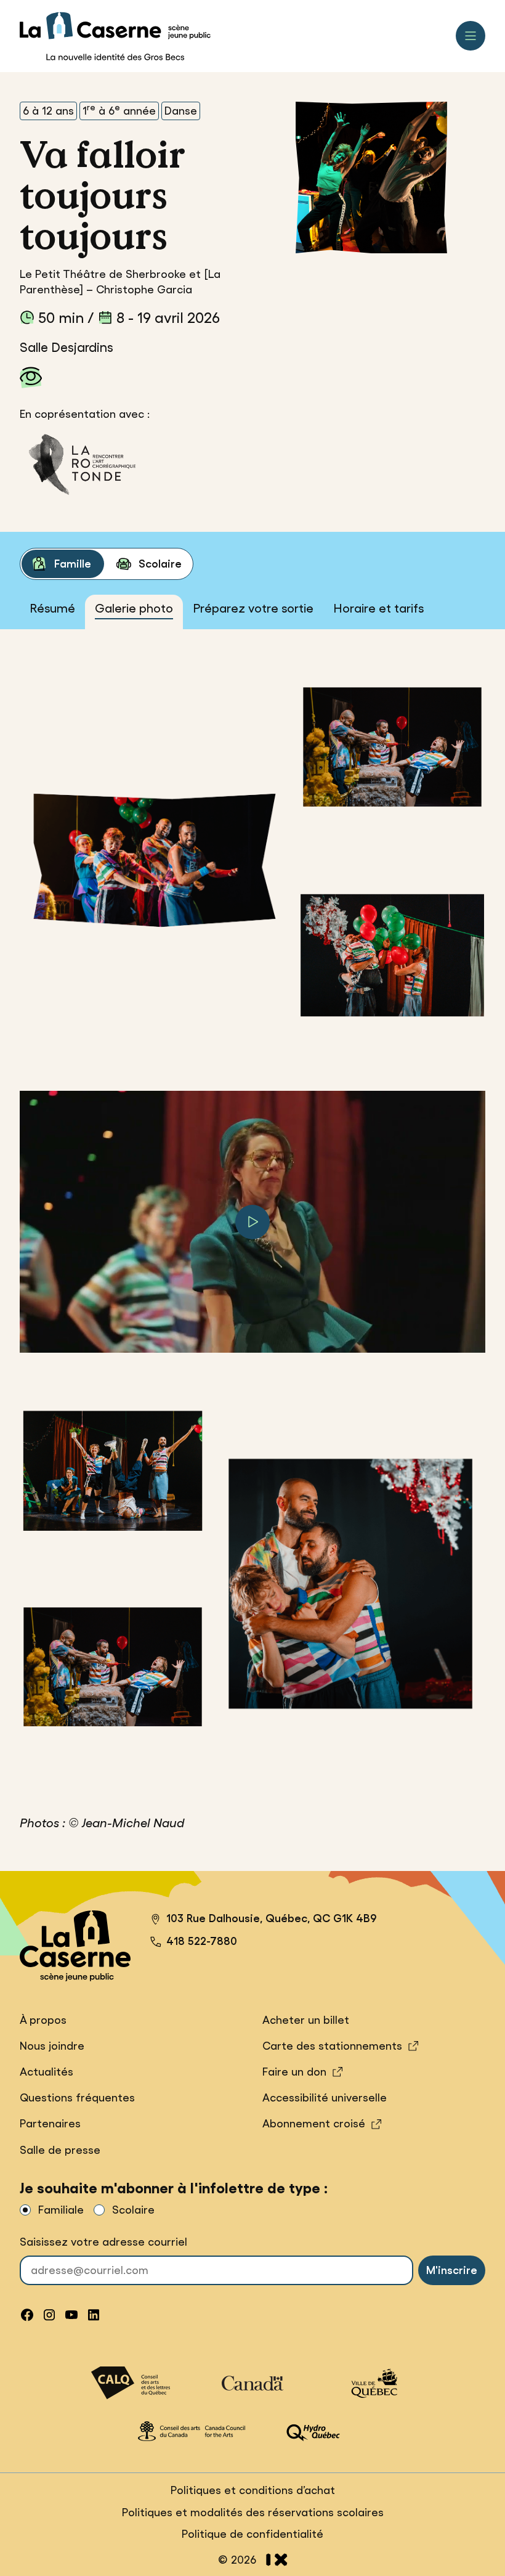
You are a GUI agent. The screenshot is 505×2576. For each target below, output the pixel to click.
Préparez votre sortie (253, 608)
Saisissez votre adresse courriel (103, 2242)
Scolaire (160, 564)
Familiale (61, 2210)
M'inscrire (452, 2270)
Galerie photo (134, 608)
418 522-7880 (202, 1941)
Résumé (52, 608)
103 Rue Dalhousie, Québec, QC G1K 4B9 (264, 1920)
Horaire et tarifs (378, 608)
